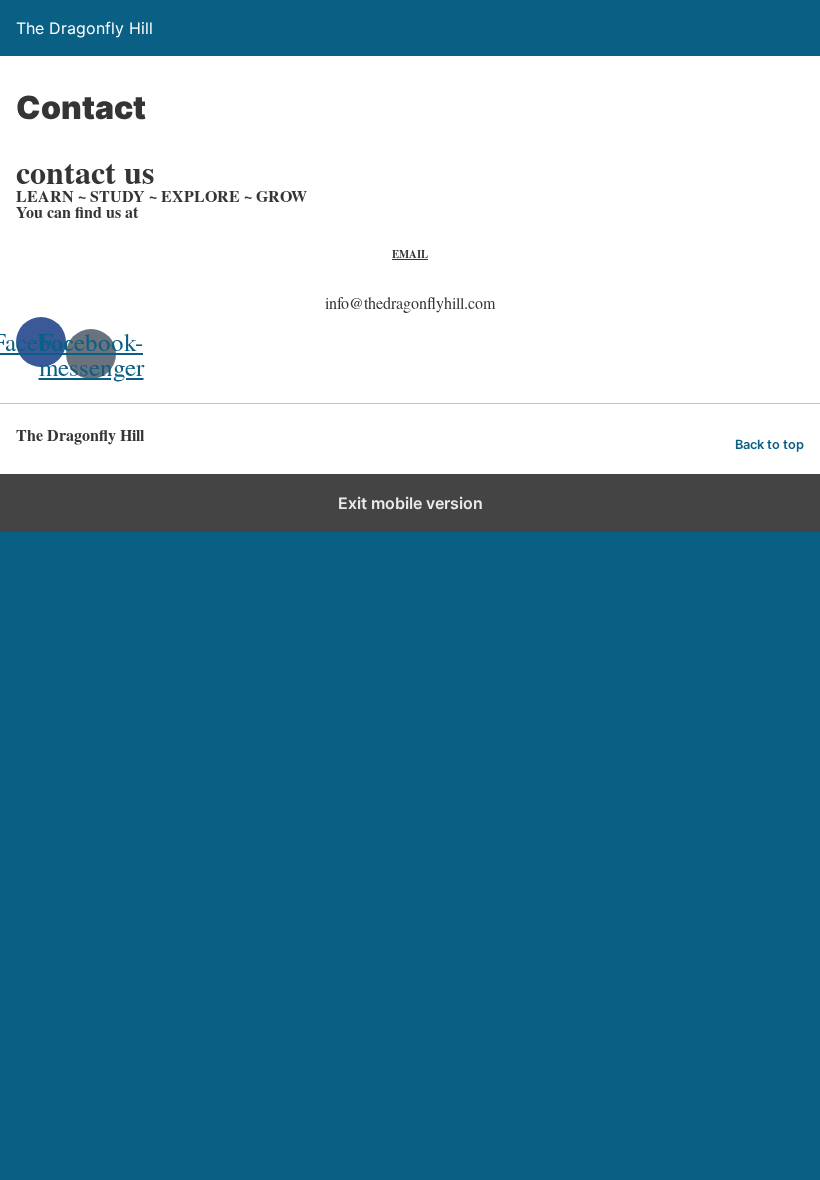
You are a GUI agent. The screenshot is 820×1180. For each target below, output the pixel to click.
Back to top (769, 444)
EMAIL (410, 254)
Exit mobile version (410, 503)
